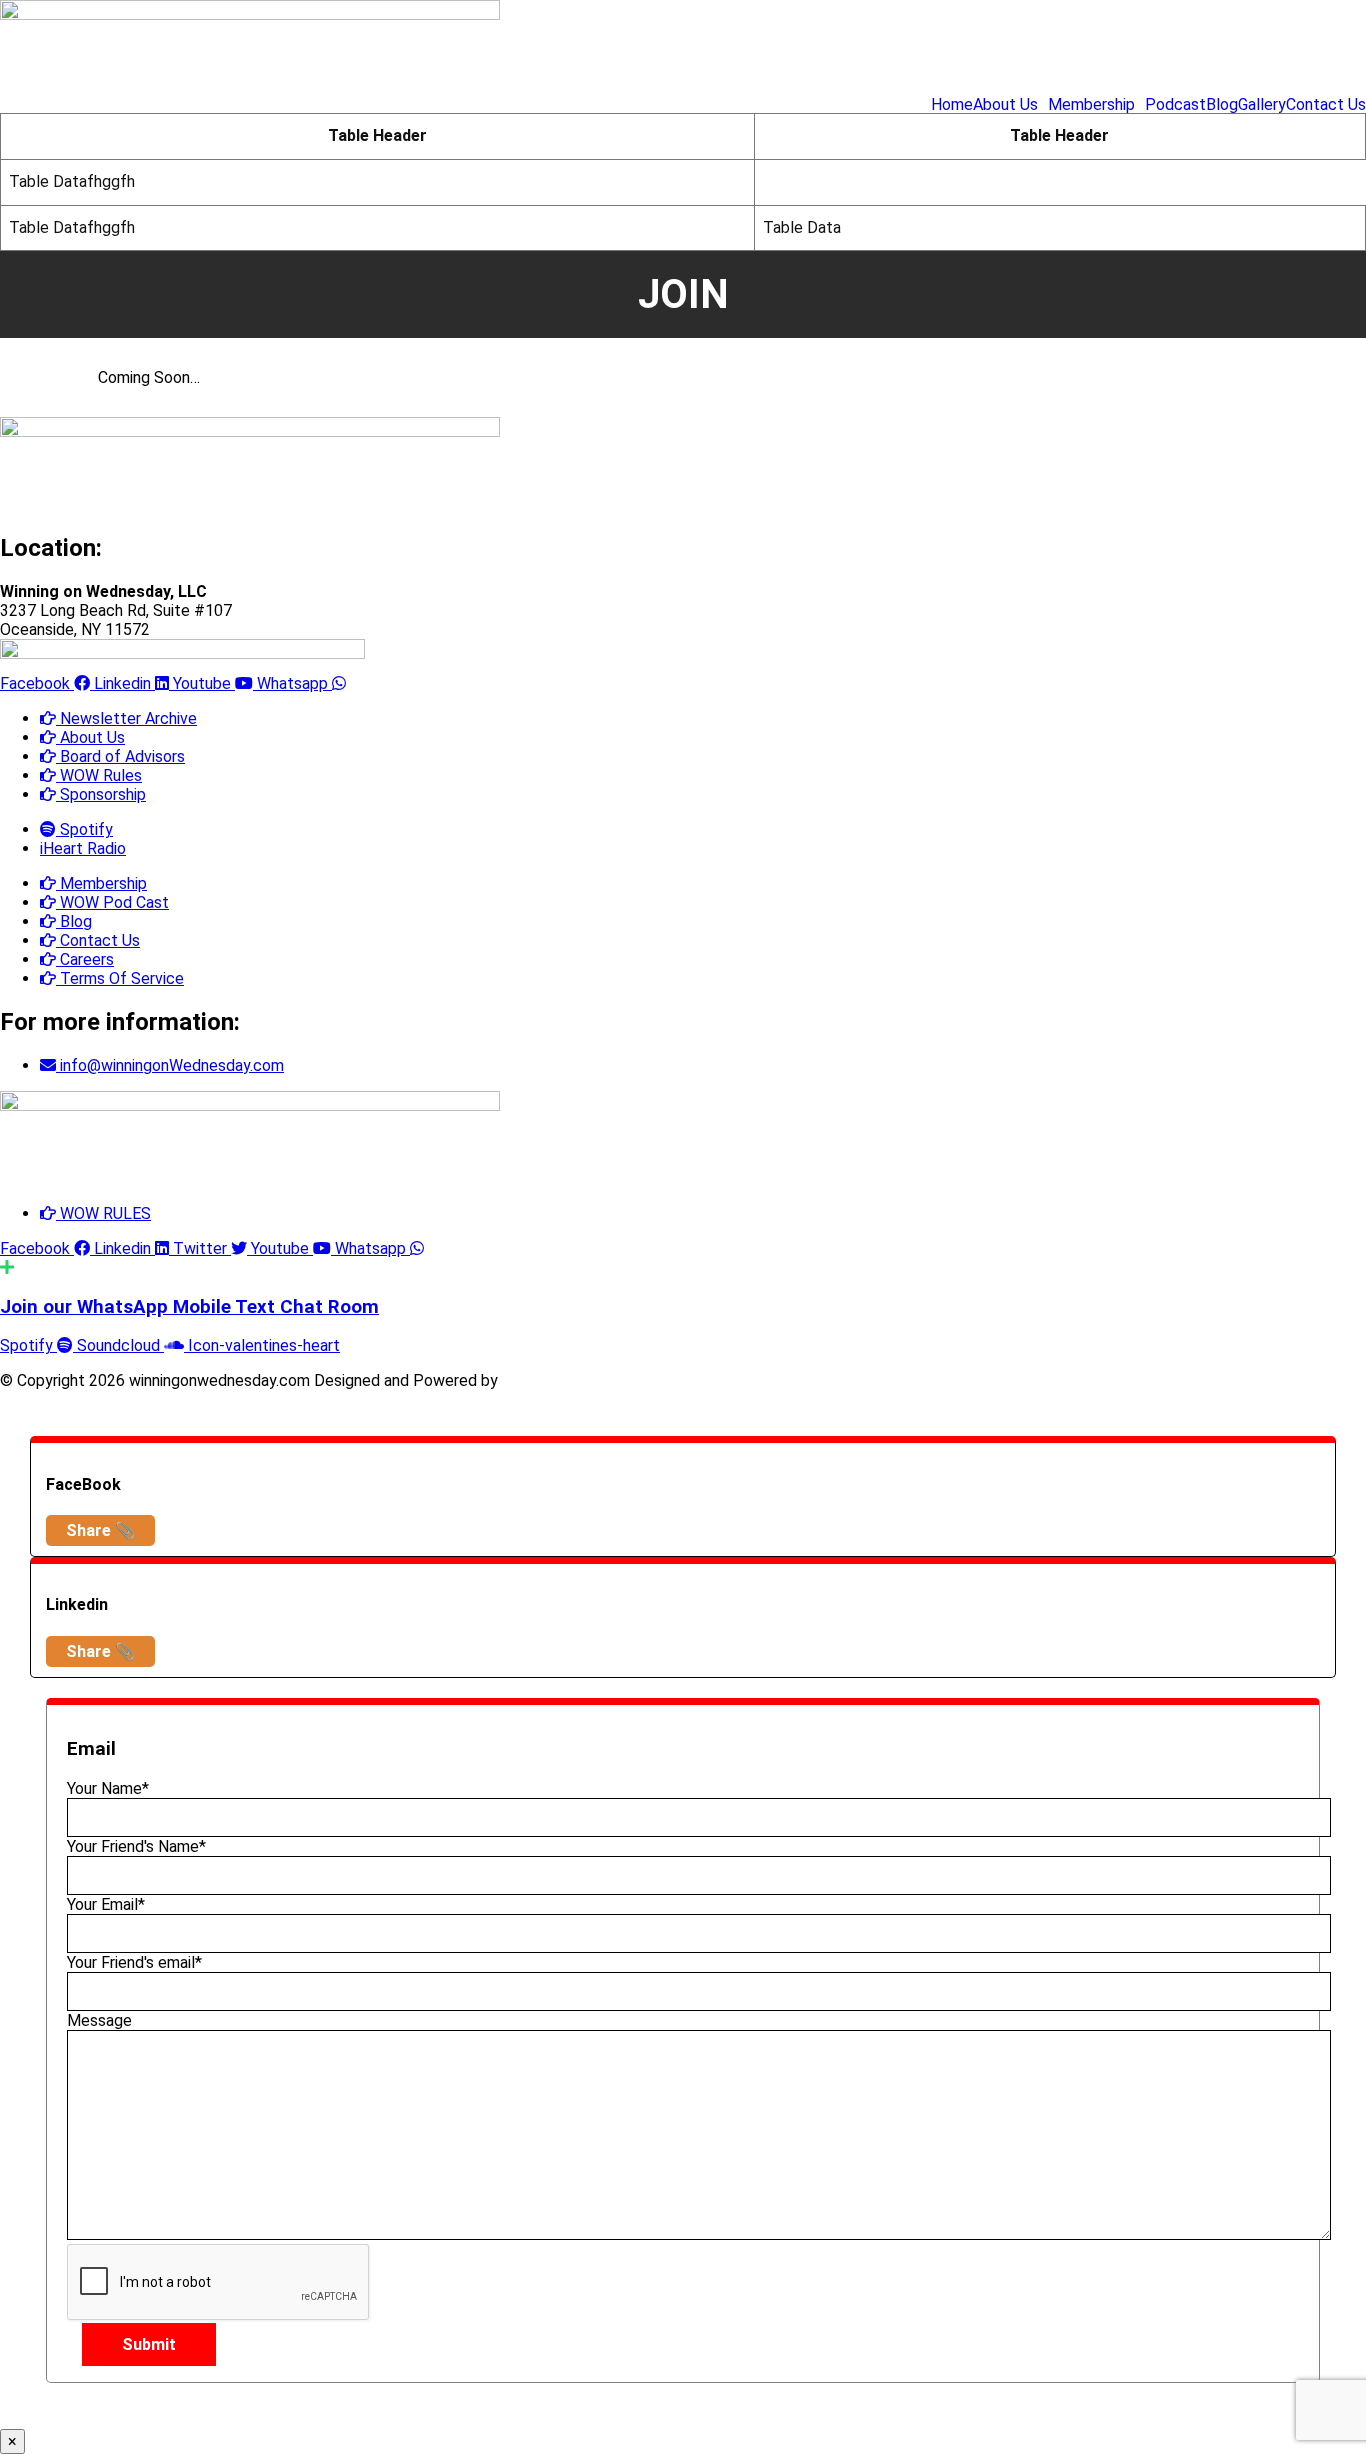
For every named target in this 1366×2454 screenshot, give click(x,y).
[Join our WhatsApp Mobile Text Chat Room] (7, 1267)
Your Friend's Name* (136, 1846)
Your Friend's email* (134, 1962)
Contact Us (1326, 105)
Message (99, 2020)
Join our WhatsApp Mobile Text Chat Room (189, 1307)
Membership (1091, 105)
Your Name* (108, 1788)
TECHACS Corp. (559, 1380)
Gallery (1262, 105)
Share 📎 (100, 1530)
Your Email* (106, 1904)
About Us (1005, 105)
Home (952, 105)
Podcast (1175, 105)
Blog (1222, 105)
